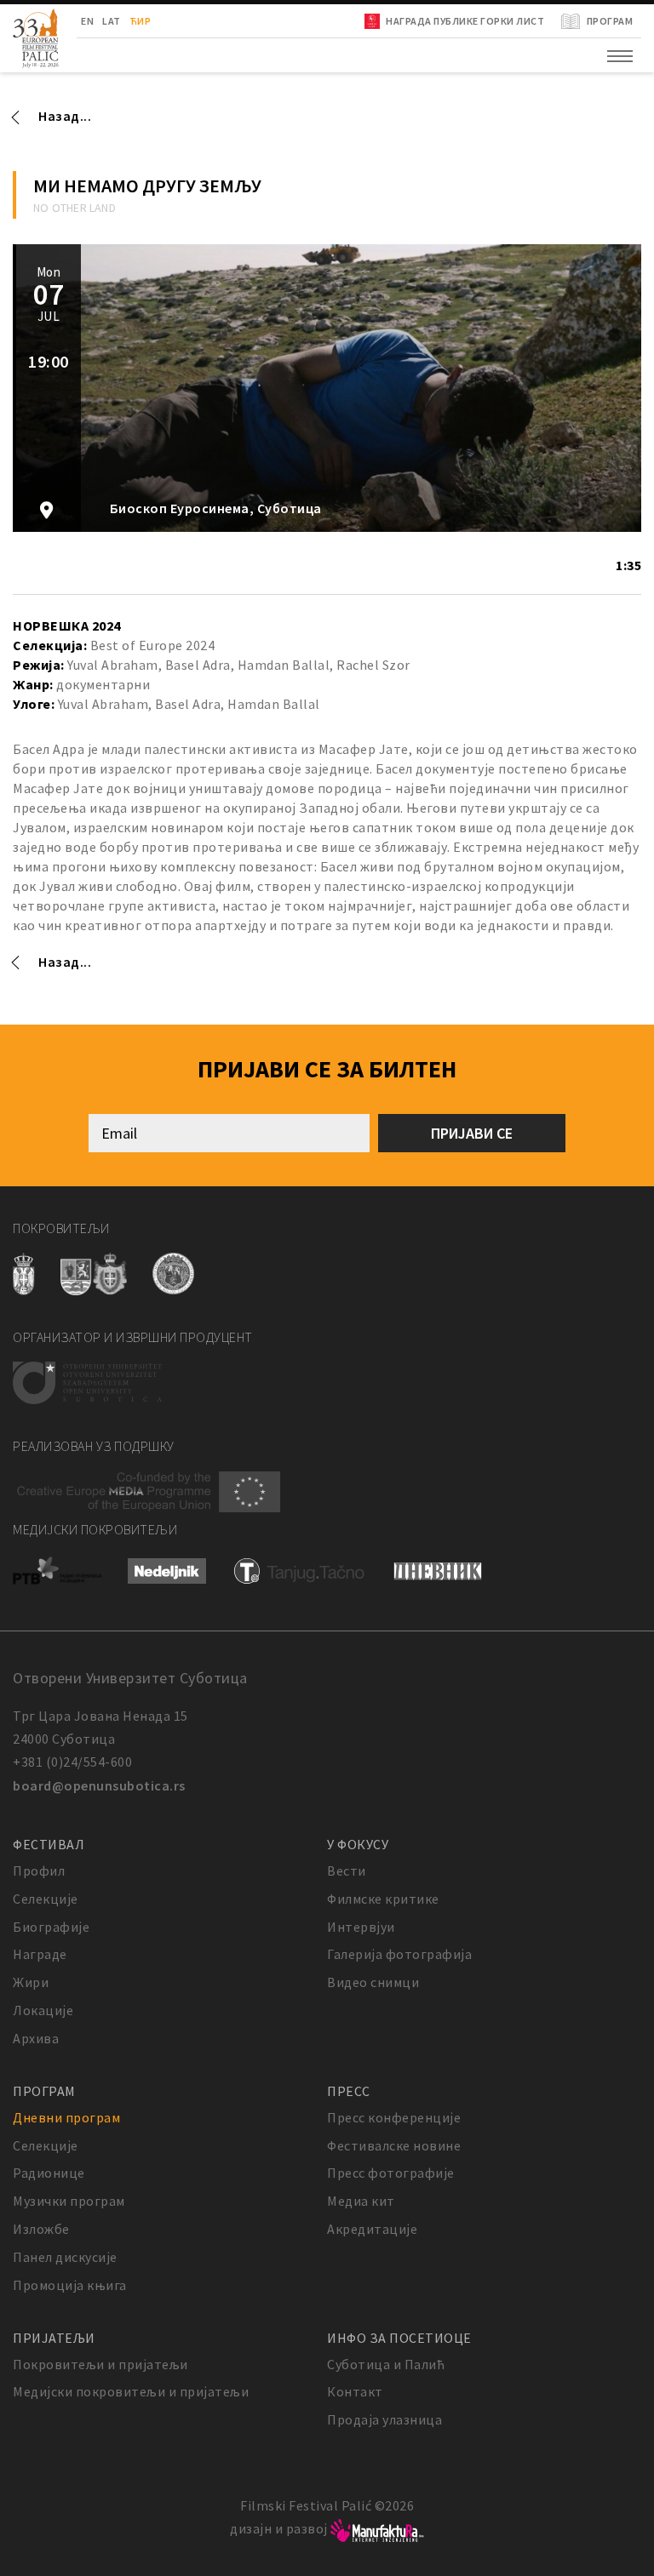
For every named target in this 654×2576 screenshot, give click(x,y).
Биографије (51, 1927)
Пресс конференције (394, 2117)
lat (112, 21)
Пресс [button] (349, 2091)
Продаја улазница (384, 2419)
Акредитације (372, 2229)
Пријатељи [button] (54, 2338)
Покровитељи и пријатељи (100, 2364)
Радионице (49, 2173)
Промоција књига (70, 2285)
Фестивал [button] (49, 1844)
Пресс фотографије (391, 2173)
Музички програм (69, 2201)
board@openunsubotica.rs (99, 1785)
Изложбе (41, 2229)
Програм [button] (44, 2091)
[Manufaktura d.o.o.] (377, 2528)
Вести (347, 1871)
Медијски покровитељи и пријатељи (131, 2391)
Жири (31, 1982)
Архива (36, 2038)
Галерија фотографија (399, 1954)
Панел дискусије (65, 2257)
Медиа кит (361, 2201)
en (87, 21)
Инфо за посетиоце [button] (399, 2338)
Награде (40, 1954)
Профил (39, 1871)
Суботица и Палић (386, 2364)
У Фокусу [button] (358, 1844)
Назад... (65, 116)
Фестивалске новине (394, 2145)
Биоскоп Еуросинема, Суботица (214, 508)
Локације (43, 2010)
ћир (141, 21)
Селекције (46, 1899)
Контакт (355, 2391)
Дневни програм (66, 2117)
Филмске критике (383, 1899)
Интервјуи (361, 1927)
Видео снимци (373, 1982)
